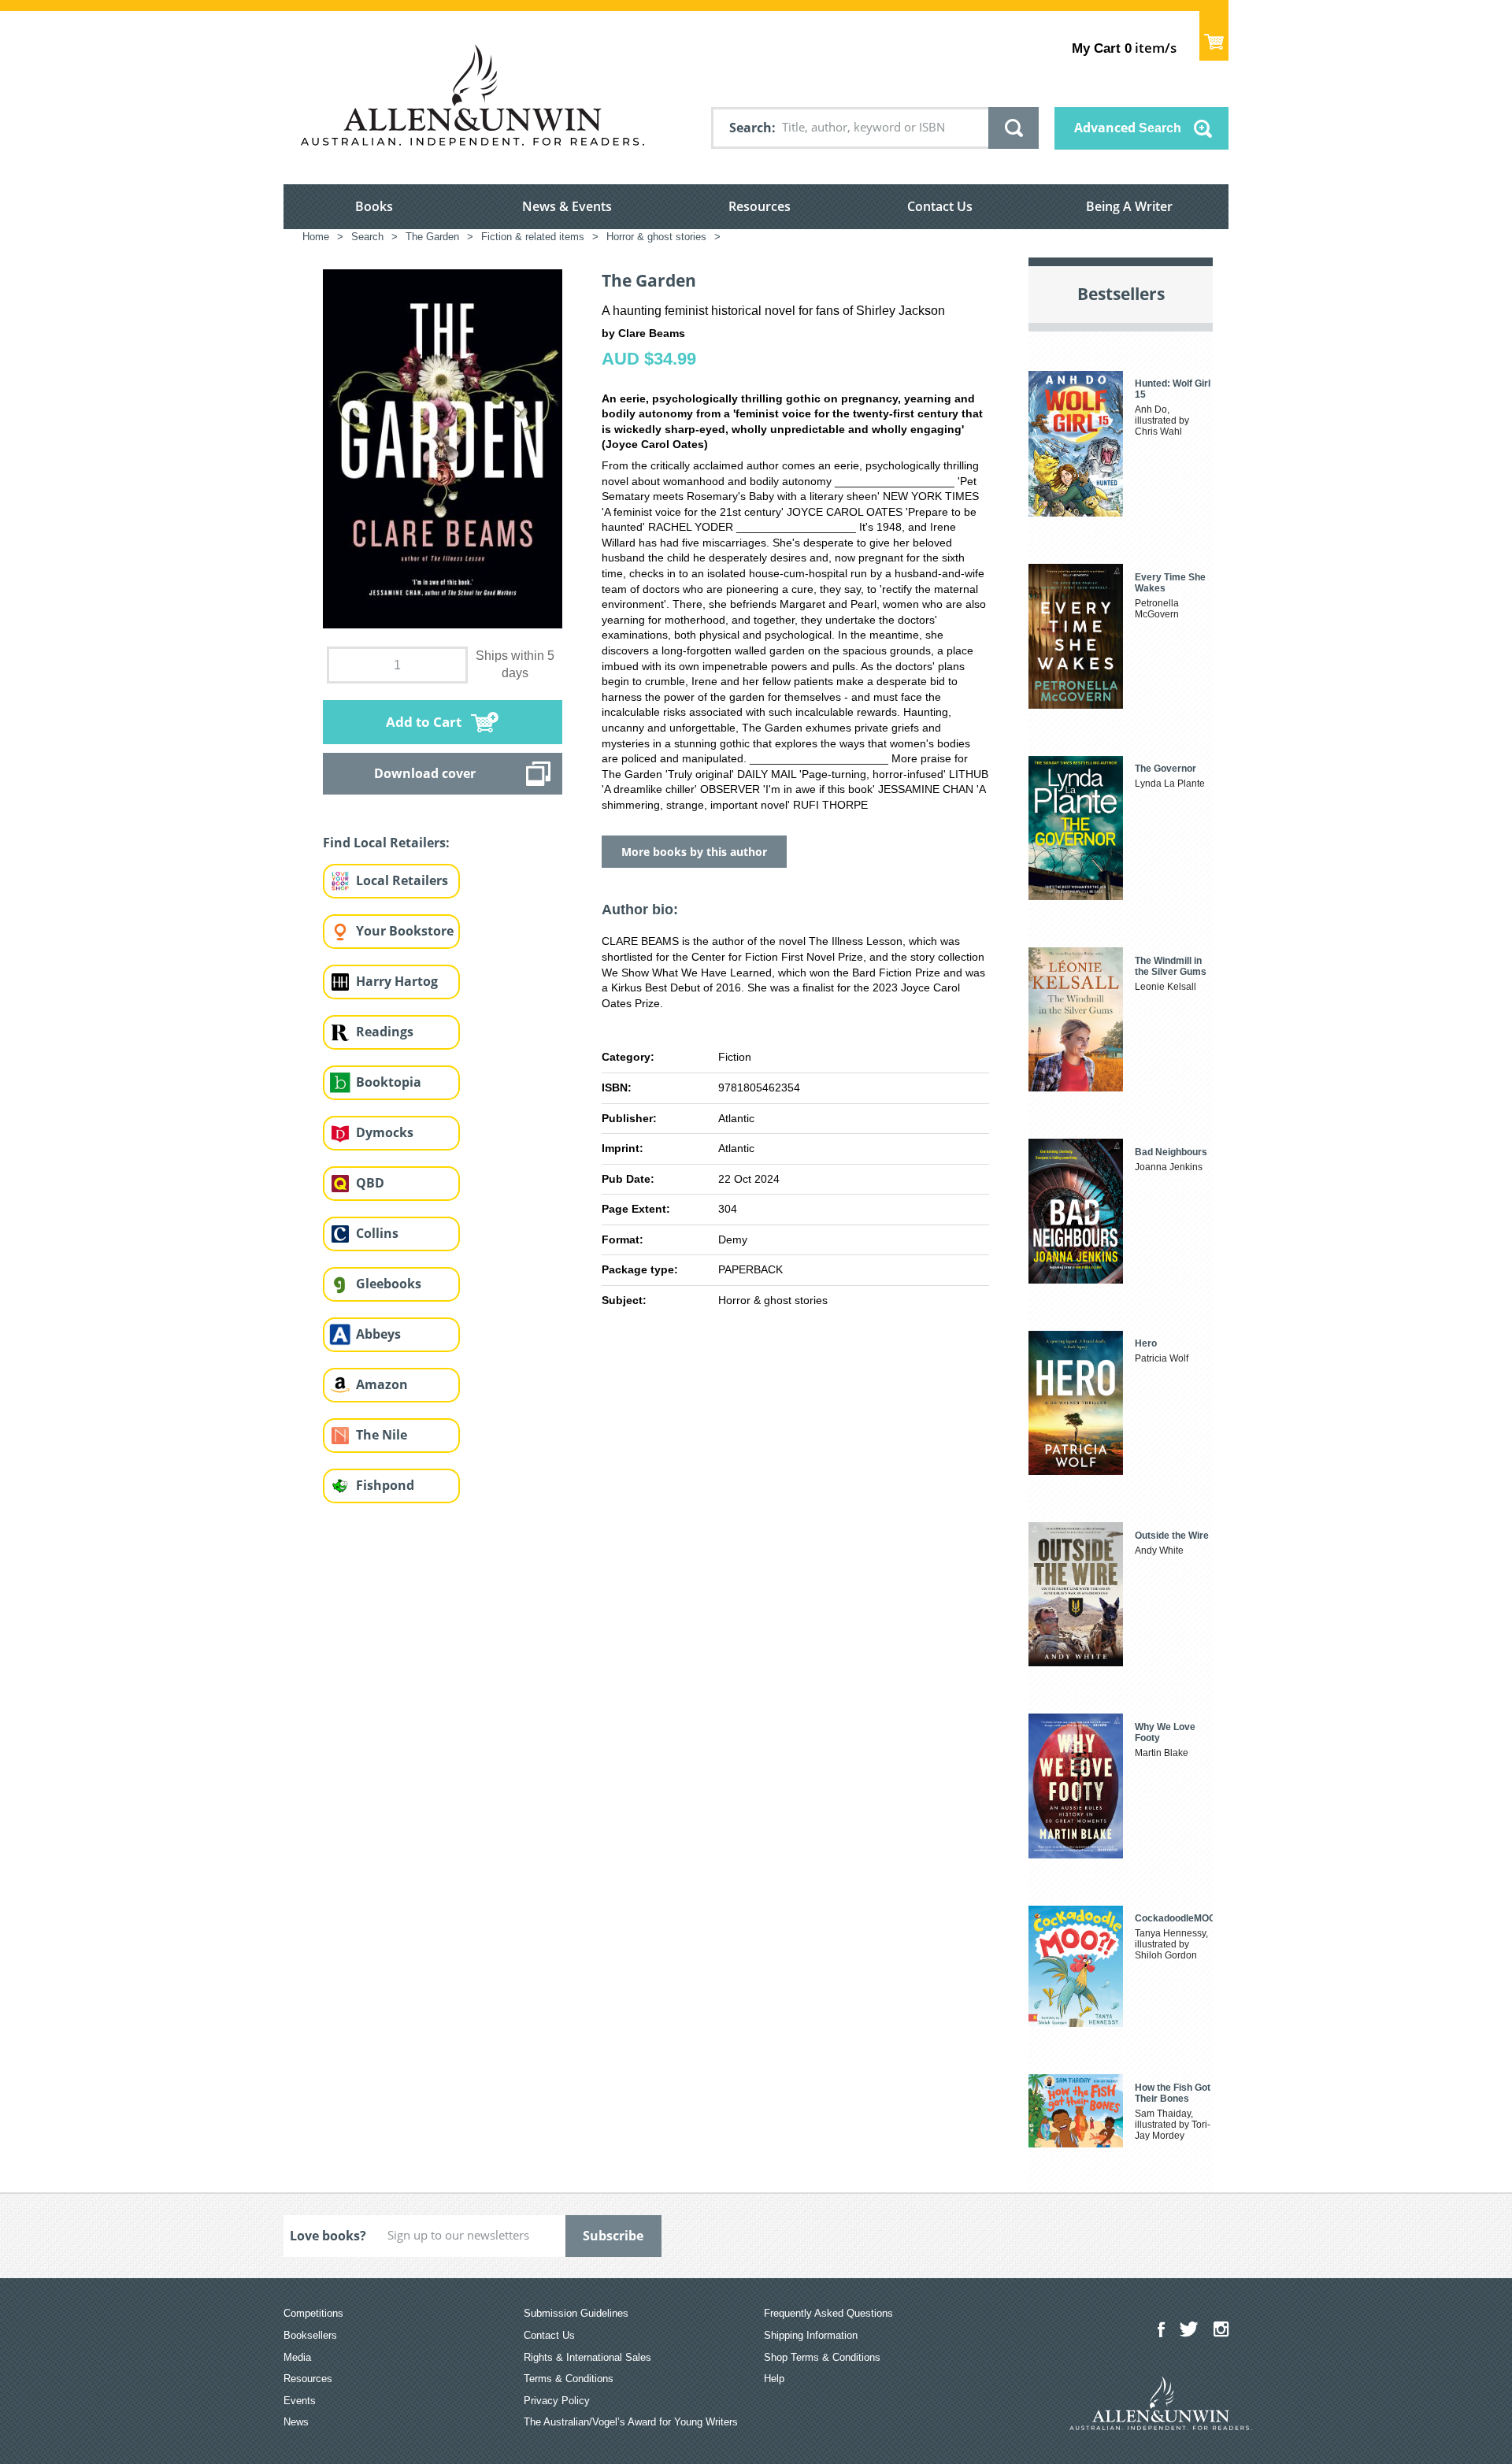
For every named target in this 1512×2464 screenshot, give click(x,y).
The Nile (382, 1435)
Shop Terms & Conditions (822, 2357)
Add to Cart (424, 722)
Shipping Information (811, 2335)
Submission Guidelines (576, 2313)
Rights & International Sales (587, 2357)
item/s (1124, 48)
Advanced (1128, 128)
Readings (385, 1032)
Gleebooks (389, 1284)
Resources (760, 206)
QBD (370, 1183)
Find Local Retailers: (386, 843)
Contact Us (940, 206)
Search (750, 128)
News (296, 2422)
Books (374, 206)
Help (774, 2379)
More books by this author (694, 852)
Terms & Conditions (569, 2379)
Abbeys (378, 1334)
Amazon (382, 1384)
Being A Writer (1129, 206)
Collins (377, 1233)
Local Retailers (402, 880)
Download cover (425, 773)
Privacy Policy (557, 2401)
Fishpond (385, 1485)
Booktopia (389, 1082)
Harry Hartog (397, 981)
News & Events (567, 206)
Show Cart (1214, 36)
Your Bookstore (405, 931)
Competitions (313, 2313)
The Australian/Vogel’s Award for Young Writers (631, 2422)
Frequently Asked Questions (828, 2313)
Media (297, 2357)
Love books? (328, 2236)
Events (300, 2401)
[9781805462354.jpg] (443, 448)
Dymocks (385, 1132)
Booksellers (310, 2335)
